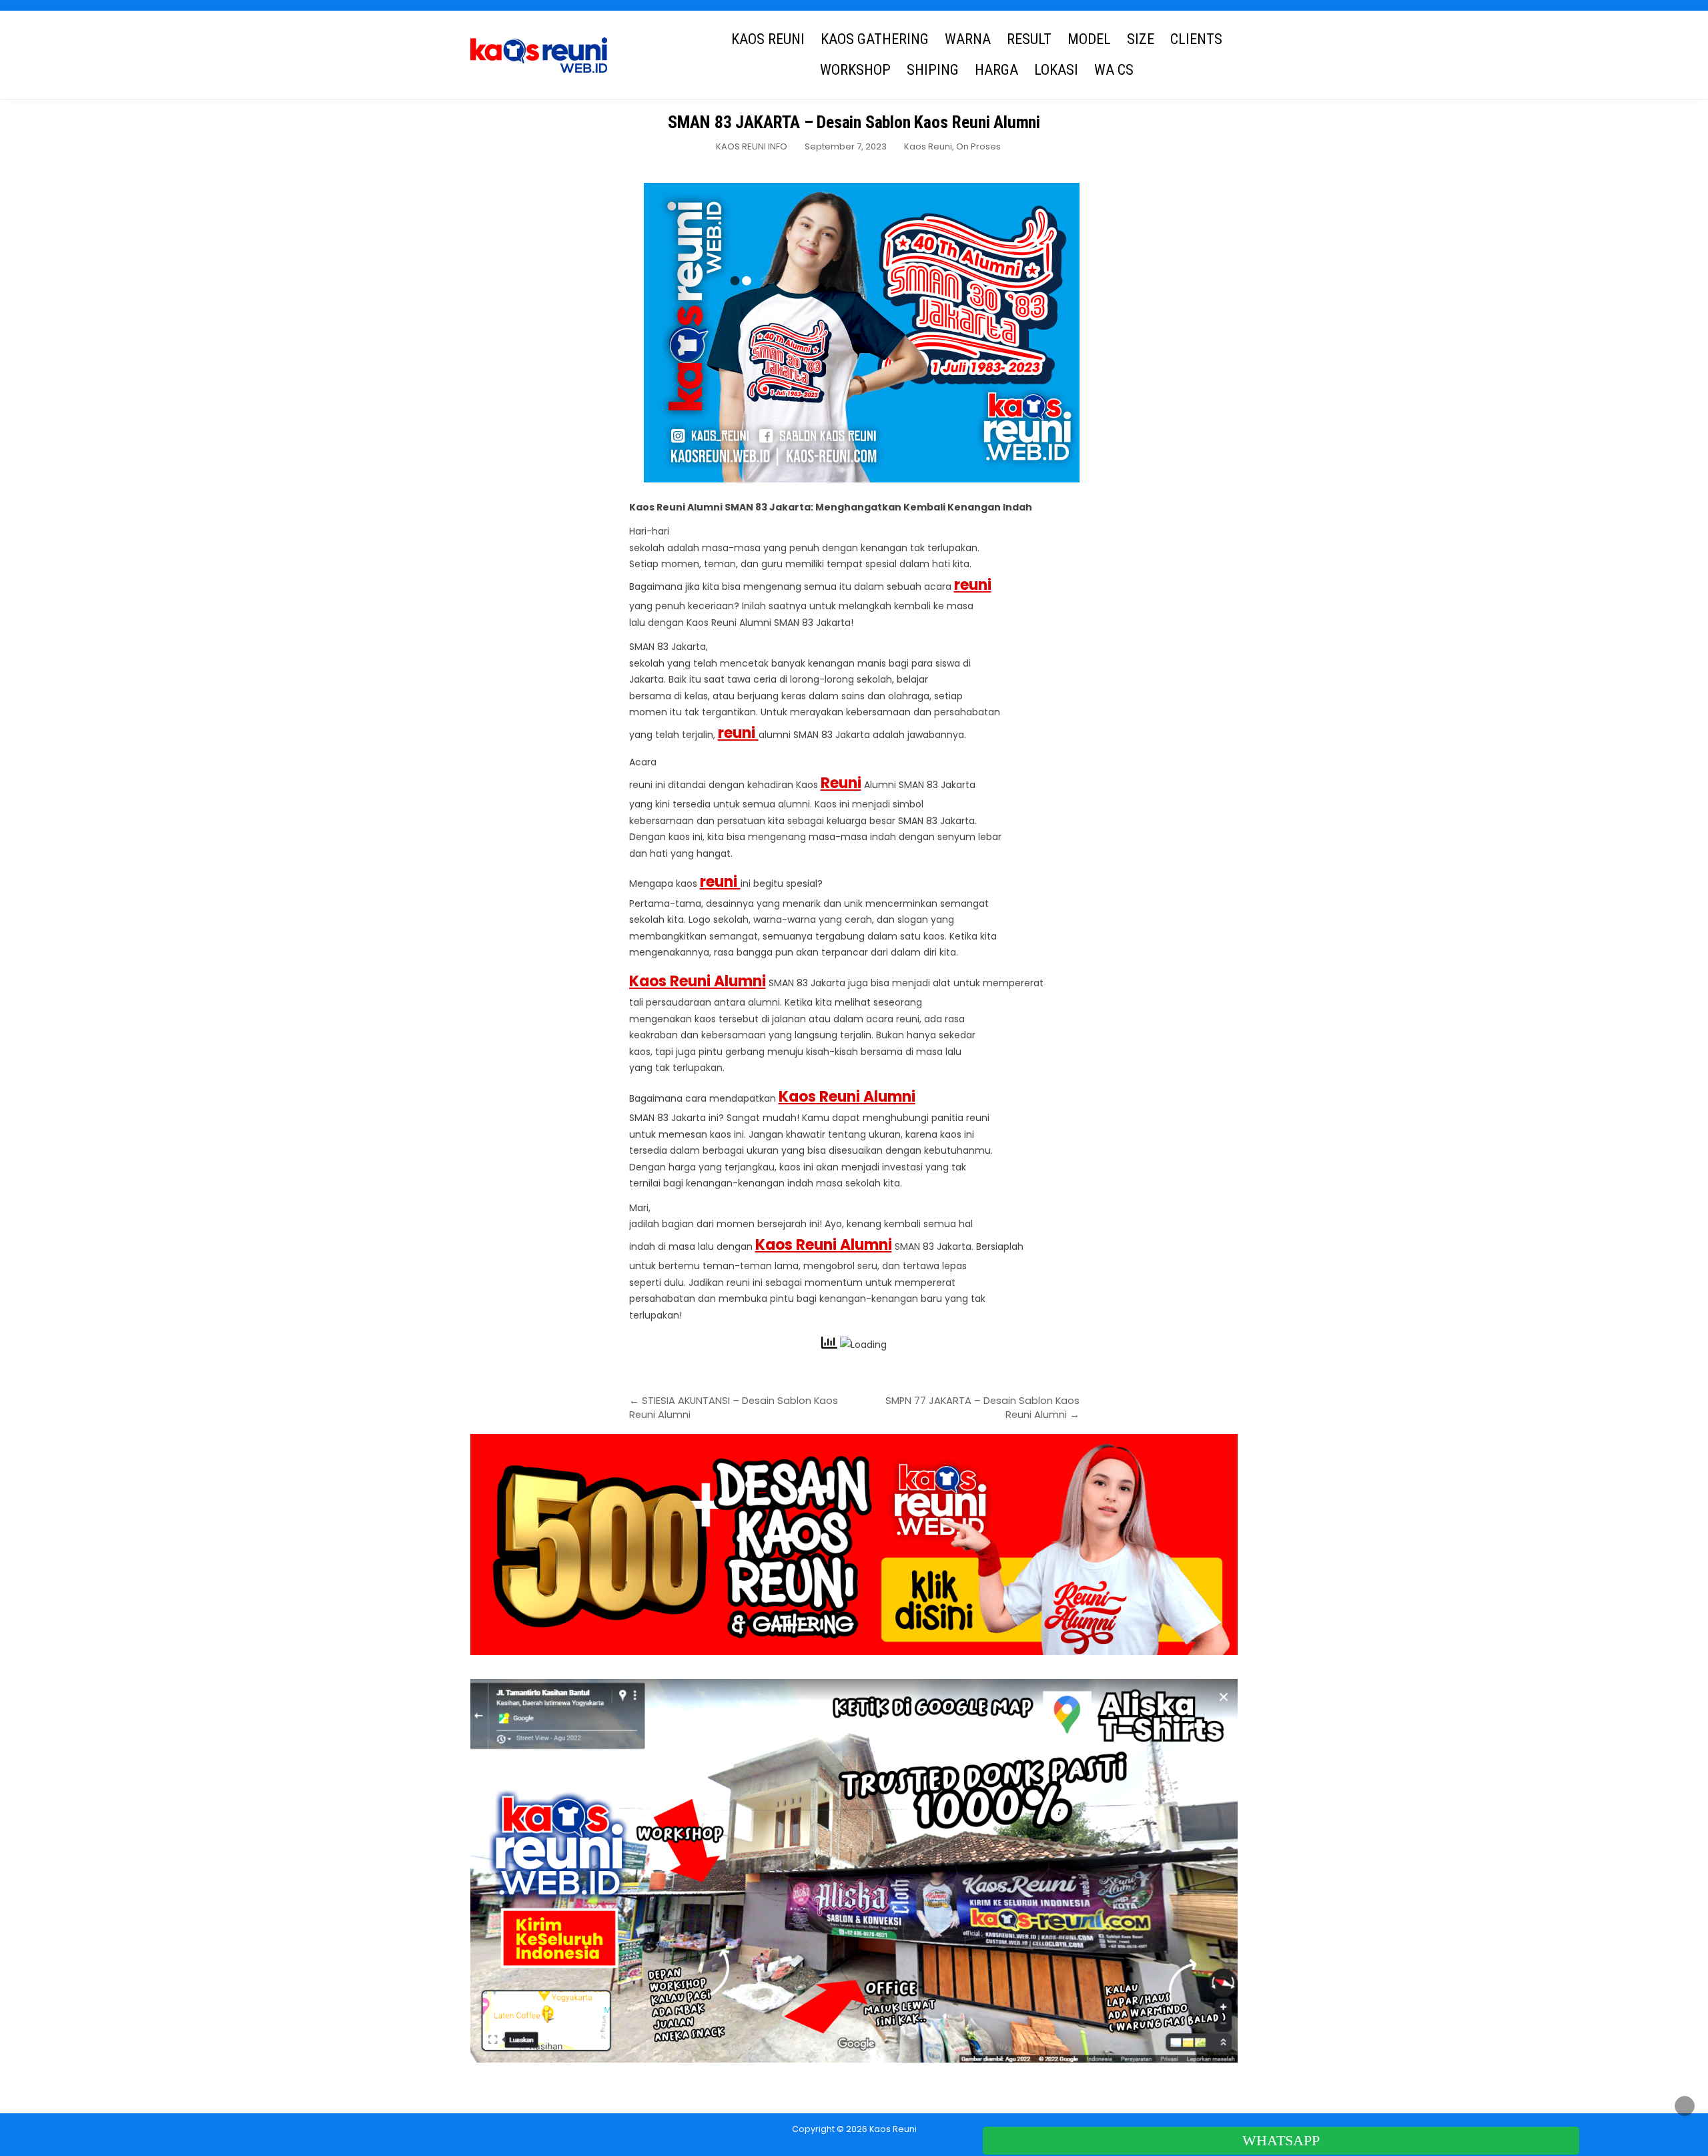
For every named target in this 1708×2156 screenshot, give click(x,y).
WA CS (1114, 70)
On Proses (978, 146)
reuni (973, 585)
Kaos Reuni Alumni (698, 981)
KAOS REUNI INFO (752, 146)
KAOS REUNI (768, 39)
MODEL (1089, 39)
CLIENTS (1196, 39)
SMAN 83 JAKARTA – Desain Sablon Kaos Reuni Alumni (854, 122)
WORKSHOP (855, 70)
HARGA (996, 70)
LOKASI (1056, 70)
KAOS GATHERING (875, 39)
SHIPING (933, 70)
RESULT (1029, 39)
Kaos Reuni (928, 146)
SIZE (1141, 39)
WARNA (968, 39)
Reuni (841, 783)
